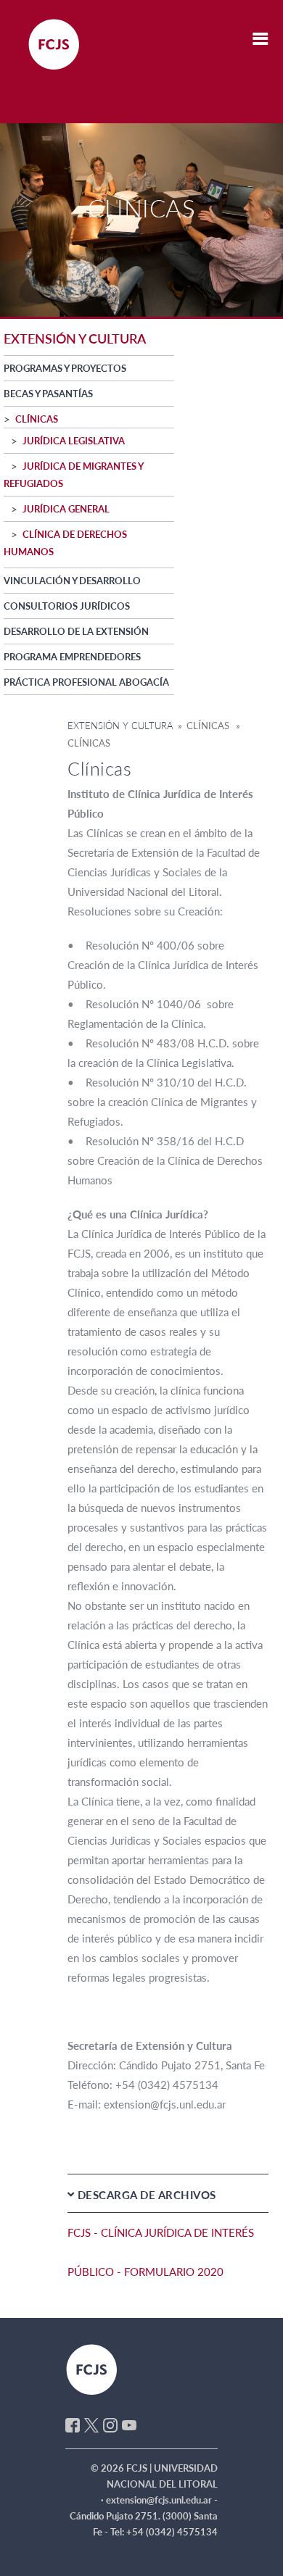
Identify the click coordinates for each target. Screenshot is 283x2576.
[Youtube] (129, 2424)
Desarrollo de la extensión (76, 631)
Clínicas (37, 419)
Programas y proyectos (65, 368)
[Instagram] (110, 2424)
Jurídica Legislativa (74, 441)
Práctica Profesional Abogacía (86, 682)
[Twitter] (91, 2424)
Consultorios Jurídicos (67, 606)
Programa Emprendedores (72, 657)
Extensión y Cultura (120, 726)
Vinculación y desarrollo (72, 581)
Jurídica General (66, 509)
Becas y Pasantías (48, 394)
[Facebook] (73, 2424)
